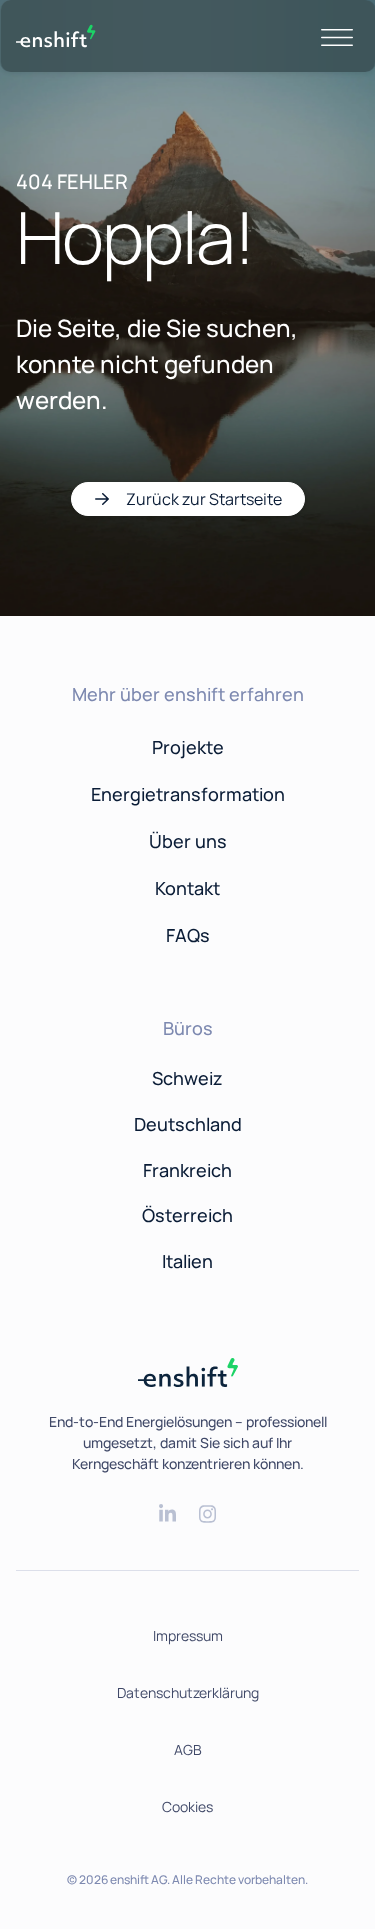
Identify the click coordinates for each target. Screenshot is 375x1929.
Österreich (187, 1215)
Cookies (187, 1806)
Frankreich (187, 1170)
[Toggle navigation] (337, 36)
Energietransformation (188, 794)
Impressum (188, 1635)
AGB (188, 1749)
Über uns (188, 841)
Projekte (188, 747)
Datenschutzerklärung (188, 1692)
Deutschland (188, 1124)
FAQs (188, 935)
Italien (187, 1261)
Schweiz (187, 1078)
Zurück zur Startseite (204, 499)
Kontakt (187, 888)
